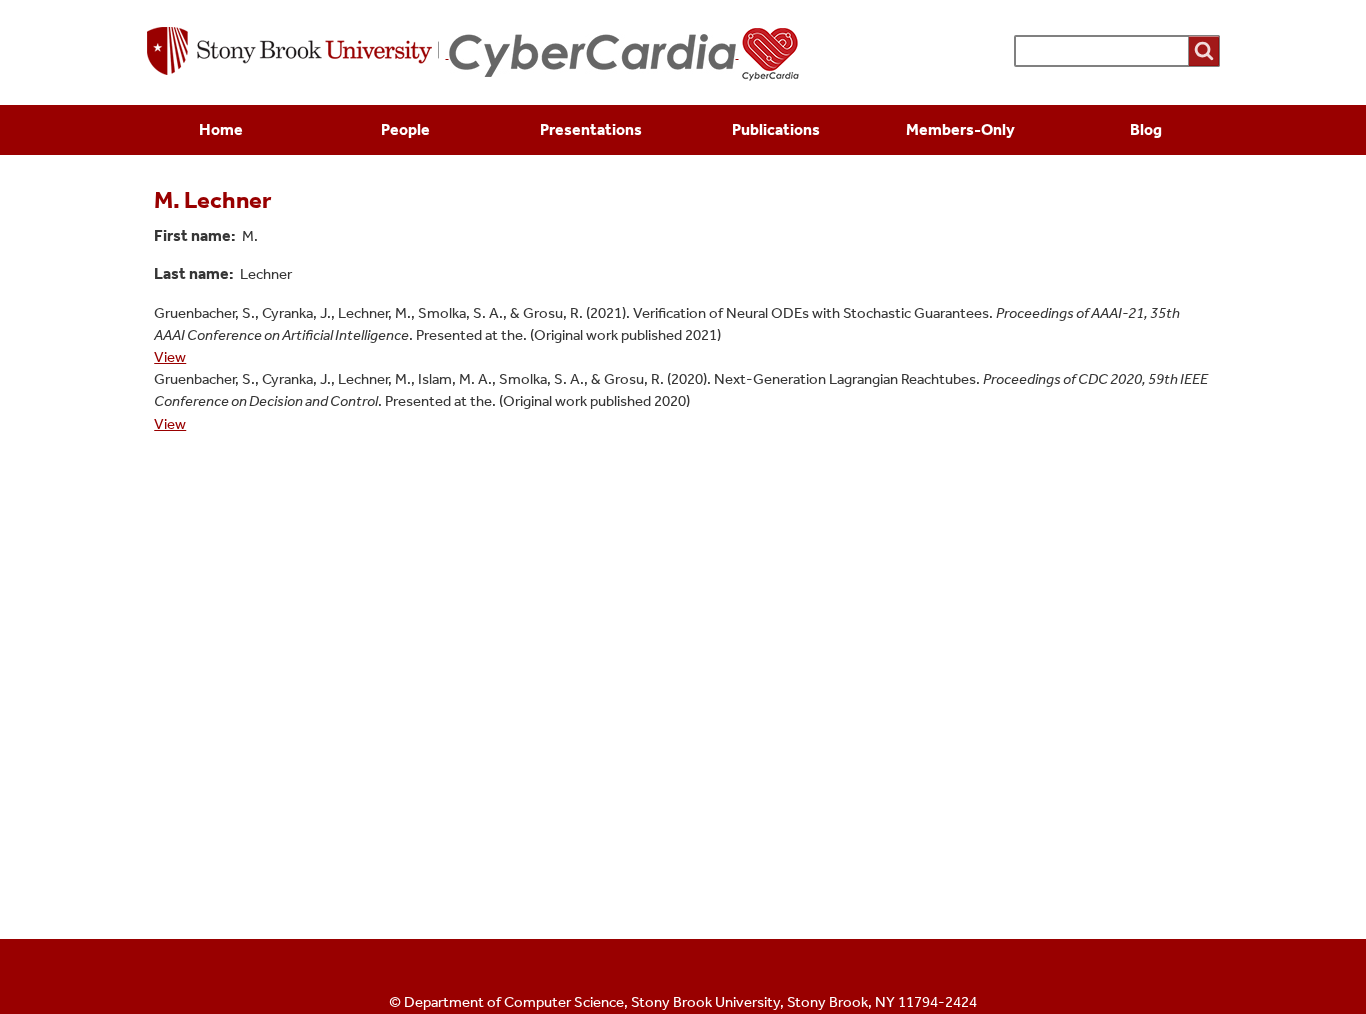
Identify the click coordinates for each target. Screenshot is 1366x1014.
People (405, 129)
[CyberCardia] (625, 53)
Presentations (591, 129)
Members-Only (960, 129)
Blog (1146, 129)
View (170, 357)
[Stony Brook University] (298, 53)
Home (221, 129)
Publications (776, 129)
